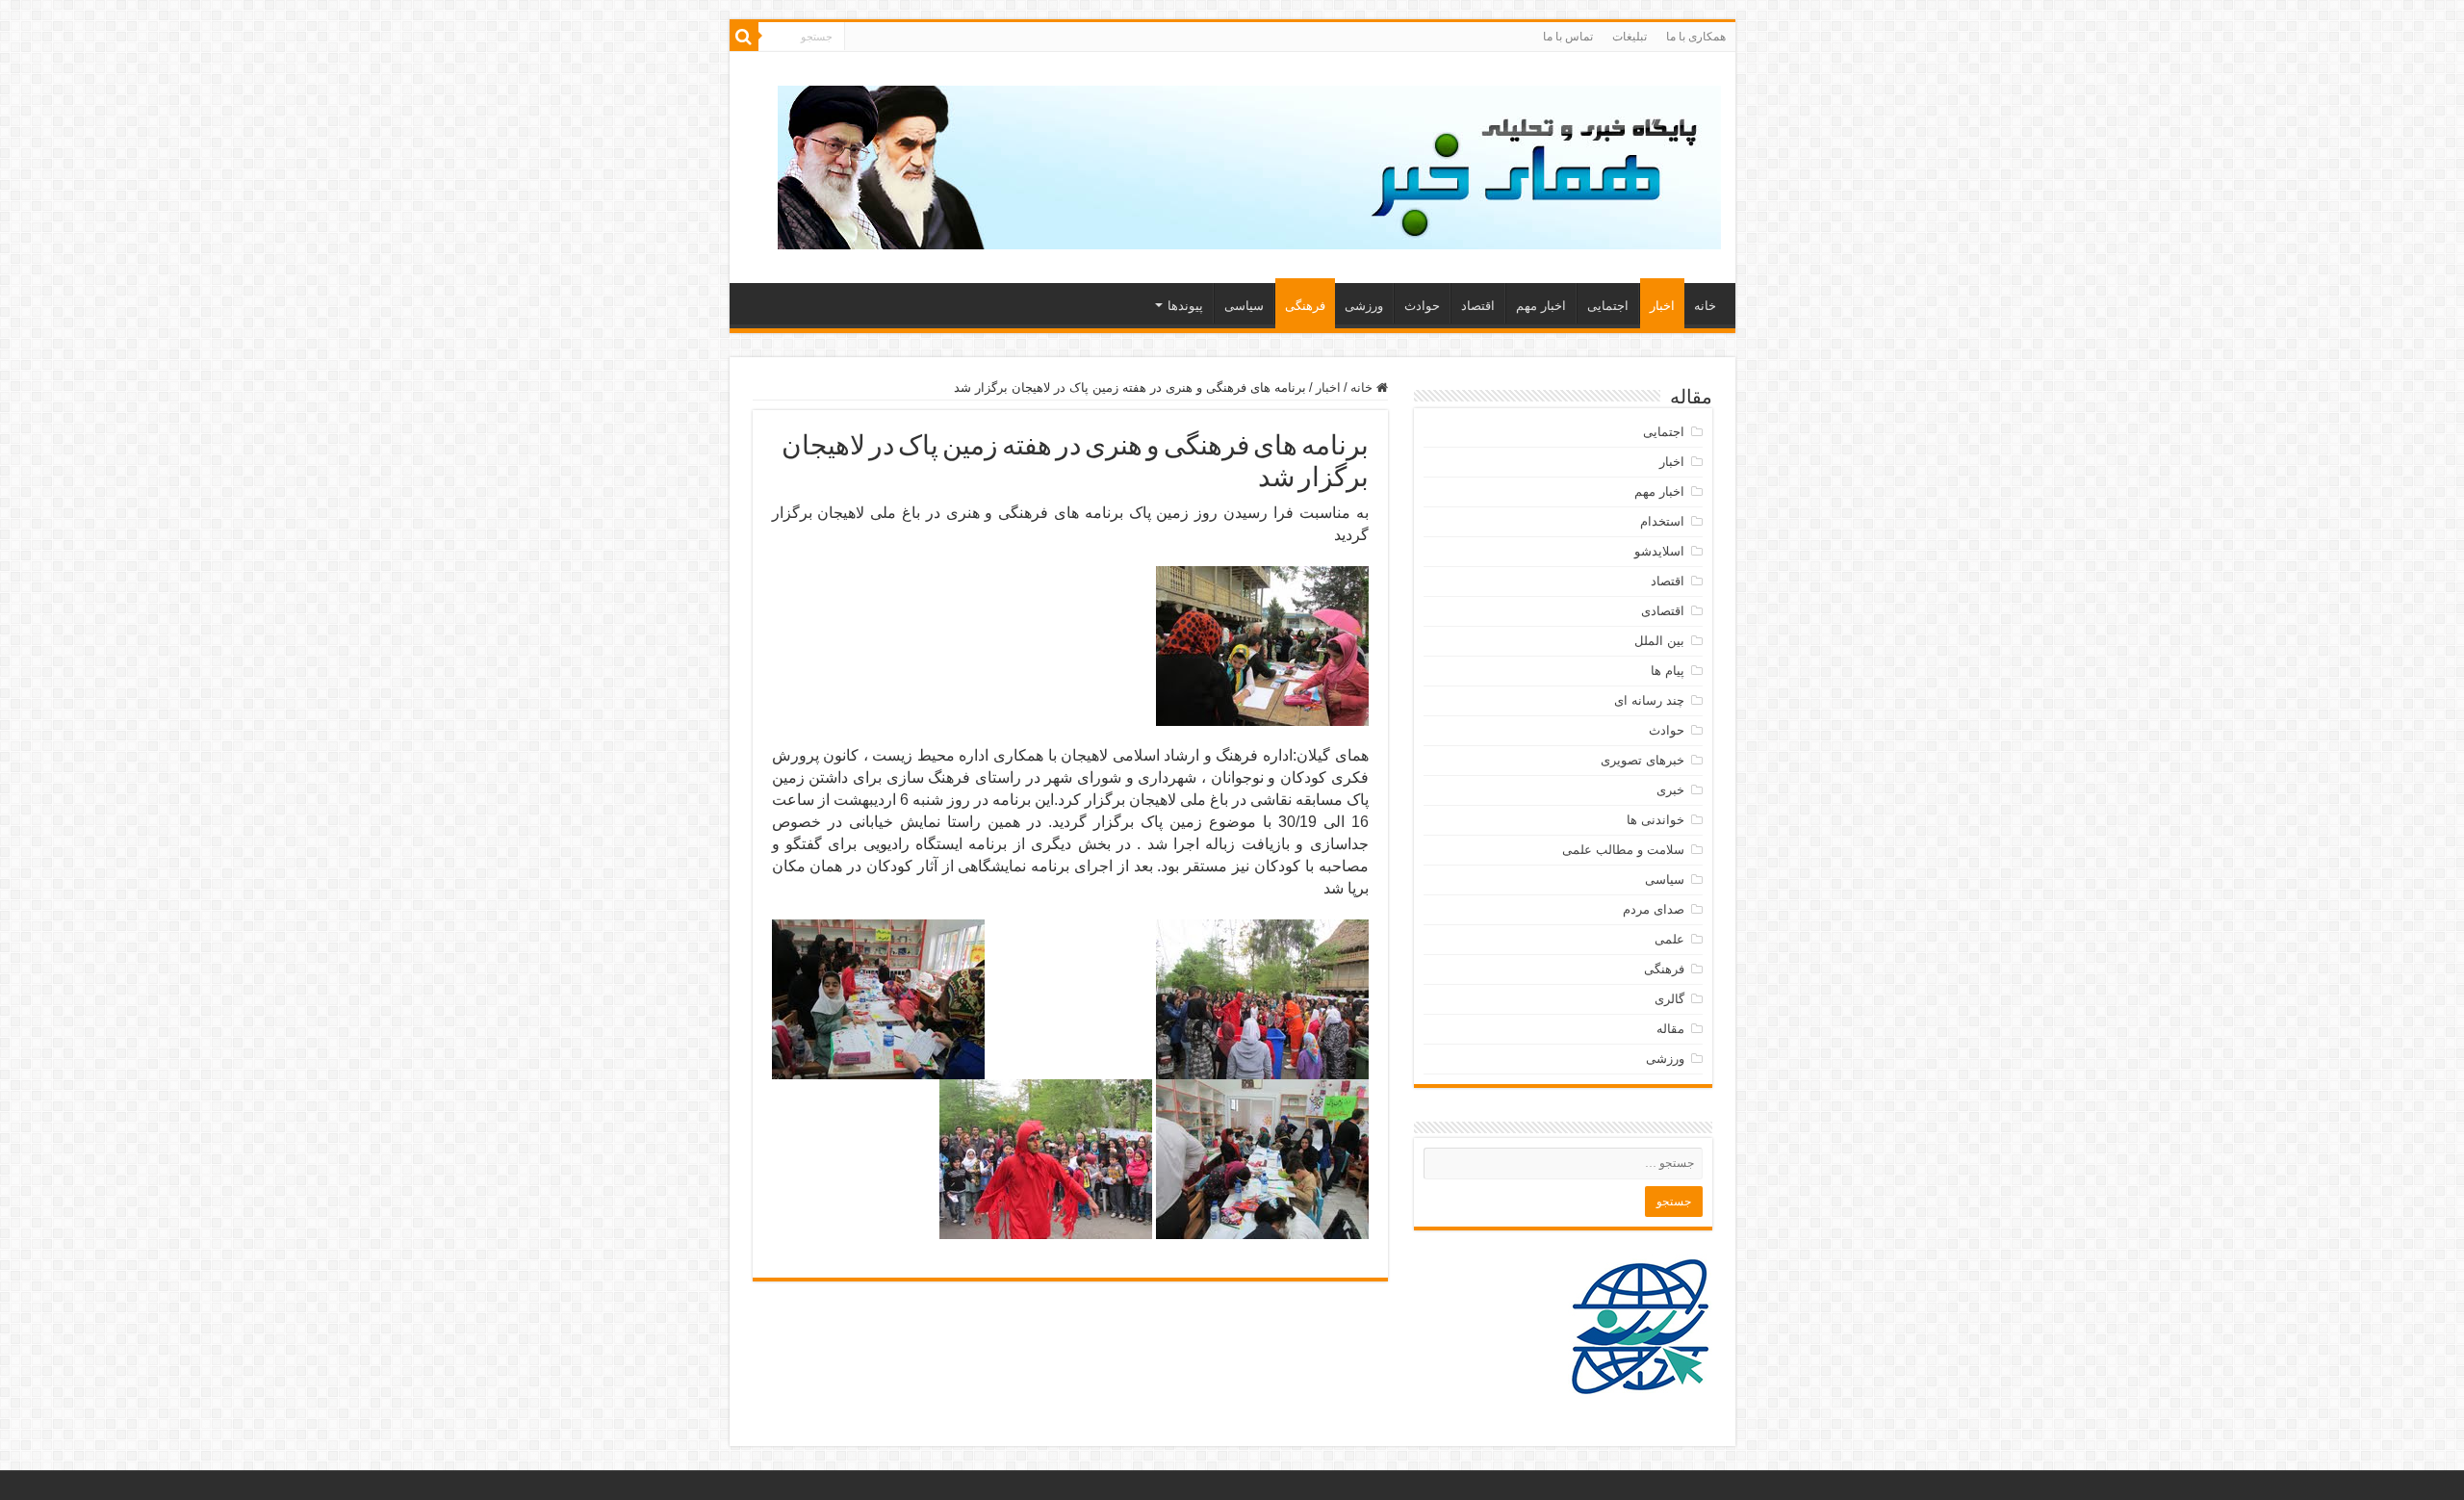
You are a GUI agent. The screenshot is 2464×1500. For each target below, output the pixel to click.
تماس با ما (1568, 37)
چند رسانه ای (1649, 700)
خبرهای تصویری (1643, 760)
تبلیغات (1630, 37)
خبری (1670, 790)
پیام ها (1668, 671)
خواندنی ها (1655, 820)
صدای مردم (1654, 909)
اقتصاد (1478, 306)
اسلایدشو (1659, 551)
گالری (1669, 999)
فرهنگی (1305, 306)
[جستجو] (744, 37)
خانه (1705, 306)
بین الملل (1659, 641)
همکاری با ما (1696, 37)
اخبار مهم (1541, 306)
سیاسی (1244, 306)
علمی (1669, 939)
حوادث (1422, 306)
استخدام (1662, 521)
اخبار (1662, 306)
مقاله (1670, 1029)
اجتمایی (1608, 306)
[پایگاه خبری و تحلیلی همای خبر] (1249, 164)
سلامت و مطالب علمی (1623, 850)
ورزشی (1364, 306)
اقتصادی (1663, 611)
